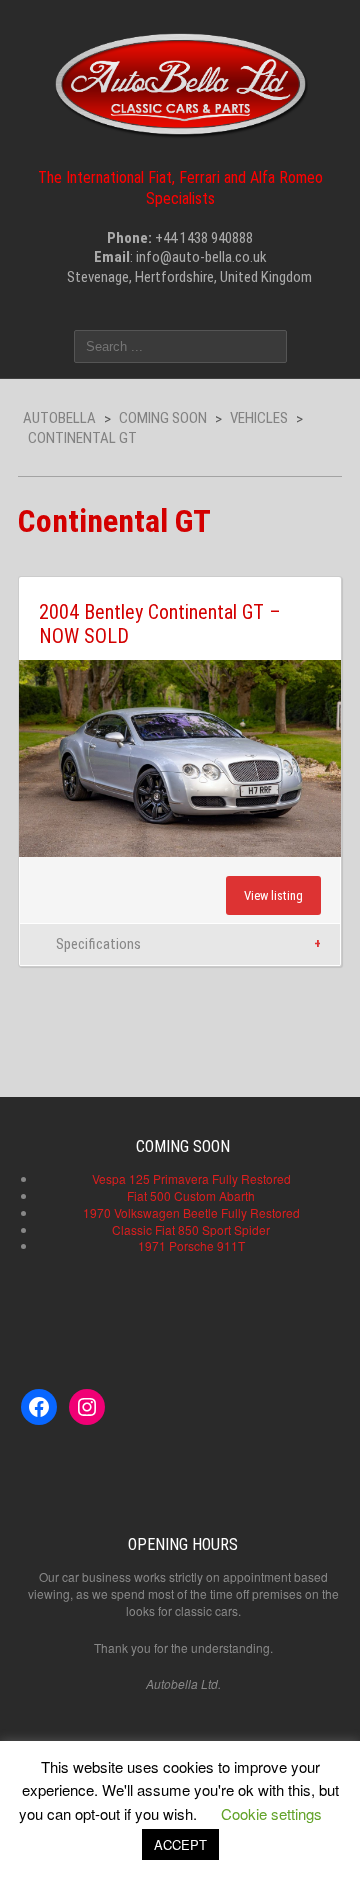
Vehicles (259, 418)
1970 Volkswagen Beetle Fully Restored (191, 1212)
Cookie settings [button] (271, 1813)
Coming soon (163, 418)
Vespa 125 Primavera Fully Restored (191, 1178)
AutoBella (59, 418)
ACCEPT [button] (180, 1844)
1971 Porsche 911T (191, 1245)
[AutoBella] (180, 81)
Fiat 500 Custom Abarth (191, 1195)
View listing (273, 895)
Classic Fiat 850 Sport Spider (191, 1229)
